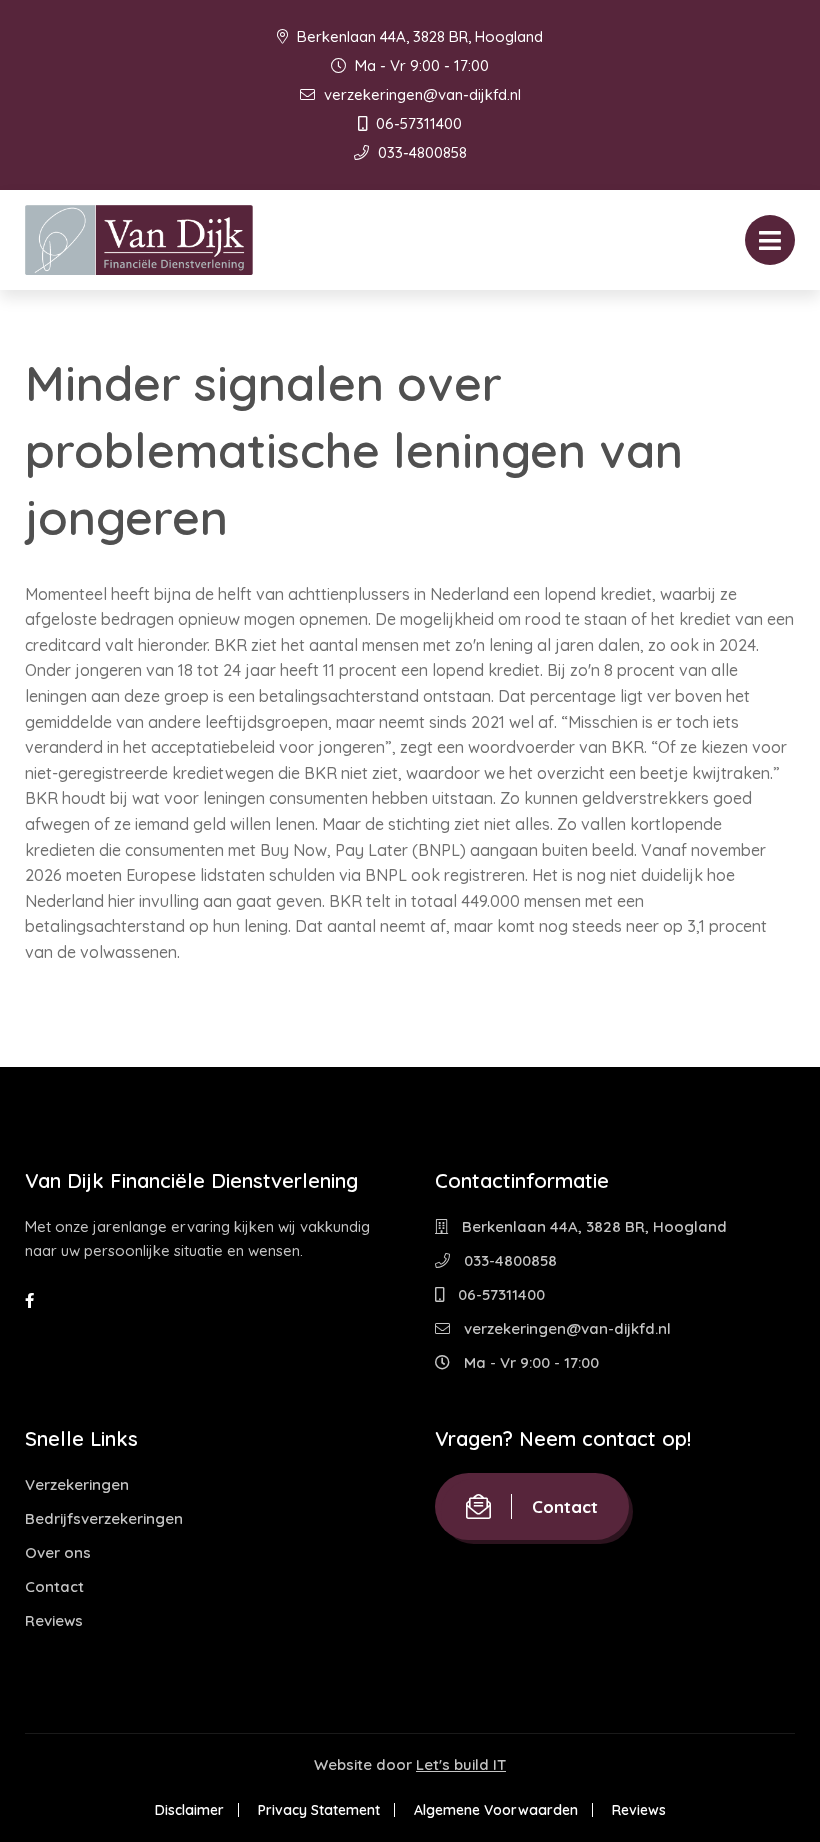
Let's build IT (461, 1764)
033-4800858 (420, 152)
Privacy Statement (319, 1810)
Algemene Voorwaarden (496, 1810)
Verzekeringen (77, 1484)
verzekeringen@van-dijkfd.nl (420, 94)
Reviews (54, 1620)
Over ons (58, 1552)
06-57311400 (417, 123)
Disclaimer (189, 1810)
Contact (54, 1586)
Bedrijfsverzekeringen (104, 1518)
